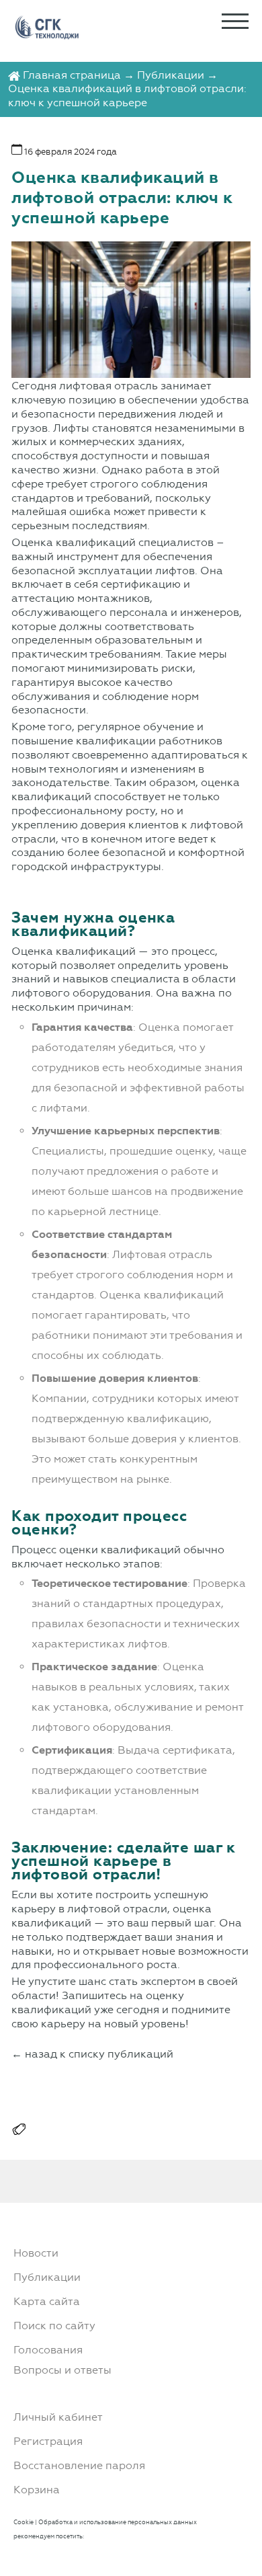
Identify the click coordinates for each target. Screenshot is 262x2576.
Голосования (48, 2350)
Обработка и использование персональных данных (118, 2522)
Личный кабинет (58, 2417)
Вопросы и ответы (62, 2370)
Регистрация (48, 2441)
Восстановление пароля (79, 2465)
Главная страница (72, 75)
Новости (36, 2253)
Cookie (24, 2522)
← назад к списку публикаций (92, 2054)
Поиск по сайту (54, 2326)
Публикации (171, 75)
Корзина (37, 2490)
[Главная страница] (14, 75)
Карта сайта (47, 2301)
